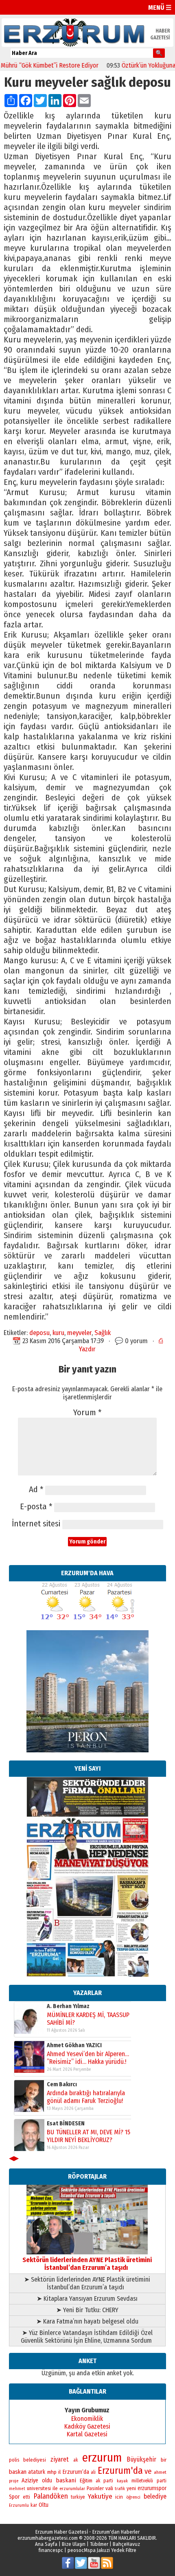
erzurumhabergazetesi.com (48, 2538)
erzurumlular (72, 2488)
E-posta (36, 1507)
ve (148, 2471)
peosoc (76, 2550)
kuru (58, 1333)
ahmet (160, 2472)
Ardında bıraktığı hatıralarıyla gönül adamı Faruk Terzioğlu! (86, 2096)
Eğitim (86, 2481)
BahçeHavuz (126, 2544)
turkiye (78, 2497)
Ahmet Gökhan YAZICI (74, 2045)
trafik (120, 2489)
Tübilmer (99, 2544)
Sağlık (103, 1333)
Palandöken (51, 2496)
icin (119, 2497)
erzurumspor (152, 2488)
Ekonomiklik (87, 2419)
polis (14, 2460)
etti (26, 2497)
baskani (66, 2480)
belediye (155, 2496)
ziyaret (60, 2459)
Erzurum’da (76, 2472)
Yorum (87, 1413)
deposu (39, 1333)
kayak (122, 2481)
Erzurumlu (19, 2505)
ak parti (104, 2481)
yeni (131, 2488)
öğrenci (133, 2497)
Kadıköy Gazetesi (87, 2426)
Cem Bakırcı (62, 2084)
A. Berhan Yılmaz (68, 2006)
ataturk (37, 2472)
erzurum (102, 2458)
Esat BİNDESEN (66, 2123)
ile (55, 2488)
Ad (36, 1490)
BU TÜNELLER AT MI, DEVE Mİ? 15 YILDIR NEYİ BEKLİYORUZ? (89, 2135)
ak (76, 2460)
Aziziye (30, 2481)
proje (14, 2481)
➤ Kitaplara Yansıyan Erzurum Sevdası (87, 2299)
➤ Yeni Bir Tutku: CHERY (87, 2310)
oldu (47, 2481)
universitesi (39, 2488)
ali (93, 2472)
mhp (52, 2472)
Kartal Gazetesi (87, 2434)
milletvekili (142, 2481)
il (59, 2472)
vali (109, 2488)
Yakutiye (100, 2496)
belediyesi (35, 2460)
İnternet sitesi (36, 1524)
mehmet (17, 2489)
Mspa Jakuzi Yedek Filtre (110, 2550)
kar (34, 2505)
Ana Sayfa (46, 2544)
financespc (51, 2550)
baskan (18, 2472)
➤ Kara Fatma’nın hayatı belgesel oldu (87, 2321)
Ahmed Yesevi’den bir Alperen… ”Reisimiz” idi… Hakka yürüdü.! (88, 2057)
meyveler (79, 1333)
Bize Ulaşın (74, 2544)
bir (164, 2460)
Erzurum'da (120, 2471)
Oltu (44, 2505)
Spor (14, 2497)
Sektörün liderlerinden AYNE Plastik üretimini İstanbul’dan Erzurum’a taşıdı (87, 2264)
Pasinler (95, 2488)
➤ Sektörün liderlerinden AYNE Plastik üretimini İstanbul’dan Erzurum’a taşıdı (87, 2283)
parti (162, 2481)
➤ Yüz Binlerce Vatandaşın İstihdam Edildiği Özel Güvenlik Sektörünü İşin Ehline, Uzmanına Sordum (87, 2337)
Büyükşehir (141, 2459)
